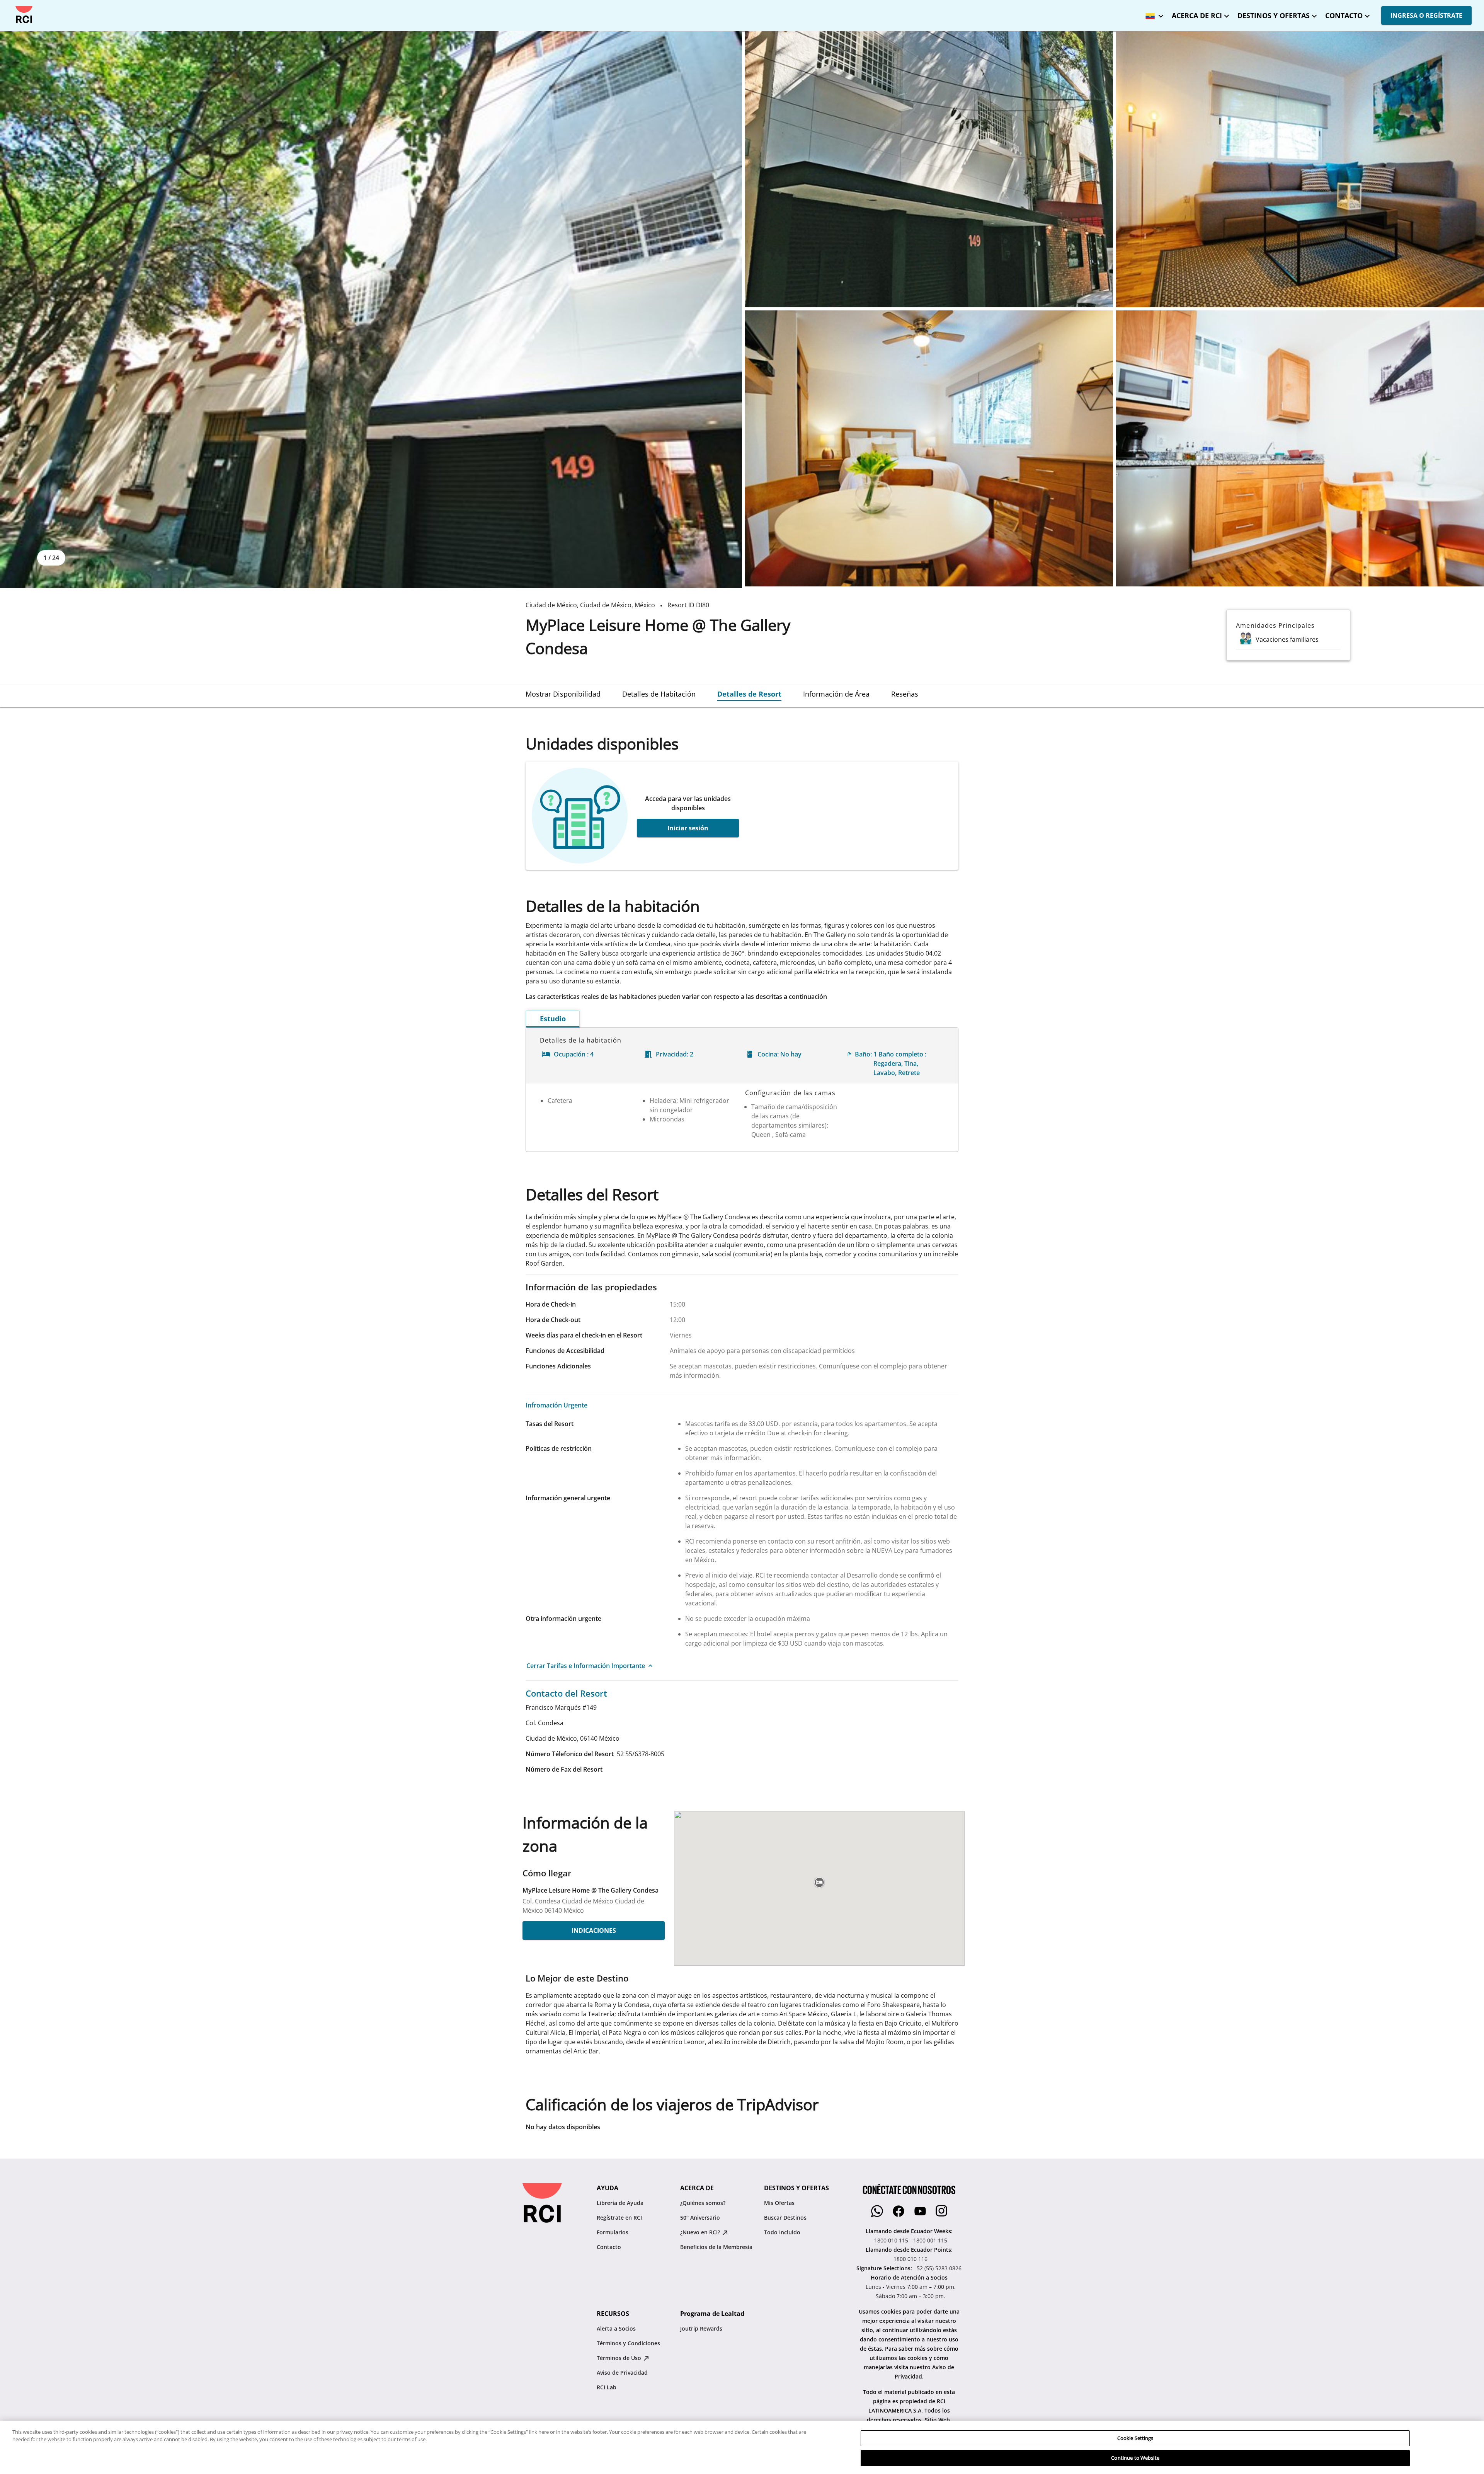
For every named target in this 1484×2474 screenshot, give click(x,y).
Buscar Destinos (785, 2218)
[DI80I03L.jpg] (1300, 448)
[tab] (563, 694)
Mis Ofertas (779, 2203)
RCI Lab (607, 2387)
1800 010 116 (910, 2259)
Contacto (609, 2247)
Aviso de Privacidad (622, 2373)
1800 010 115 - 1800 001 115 (911, 2240)
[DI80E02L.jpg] (929, 169)
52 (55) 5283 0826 (939, 2268)
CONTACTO (1344, 15)
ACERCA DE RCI (1197, 15)
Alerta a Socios (616, 2328)
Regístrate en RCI (619, 2218)
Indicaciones (594, 1930)
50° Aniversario (700, 2218)
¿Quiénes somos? (703, 2203)
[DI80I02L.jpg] (929, 448)
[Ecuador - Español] (1152, 13)
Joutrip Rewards (701, 2328)
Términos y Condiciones (628, 2343)
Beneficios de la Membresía (716, 2247)
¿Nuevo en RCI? (701, 2232)
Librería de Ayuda (620, 2203)
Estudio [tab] (553, 1019)
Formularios (613, 2232)
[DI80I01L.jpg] (1300, 169)
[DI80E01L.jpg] (371, 310)
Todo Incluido (782, 2232)
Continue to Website (1135, 2458)
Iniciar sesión (688, 828)
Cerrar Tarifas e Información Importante (586, 1666)
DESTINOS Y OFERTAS (1274, 15)
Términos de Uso (620, 2358)
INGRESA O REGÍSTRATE (1426, 15)
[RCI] (24, 15)
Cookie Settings (1135, 2438)
